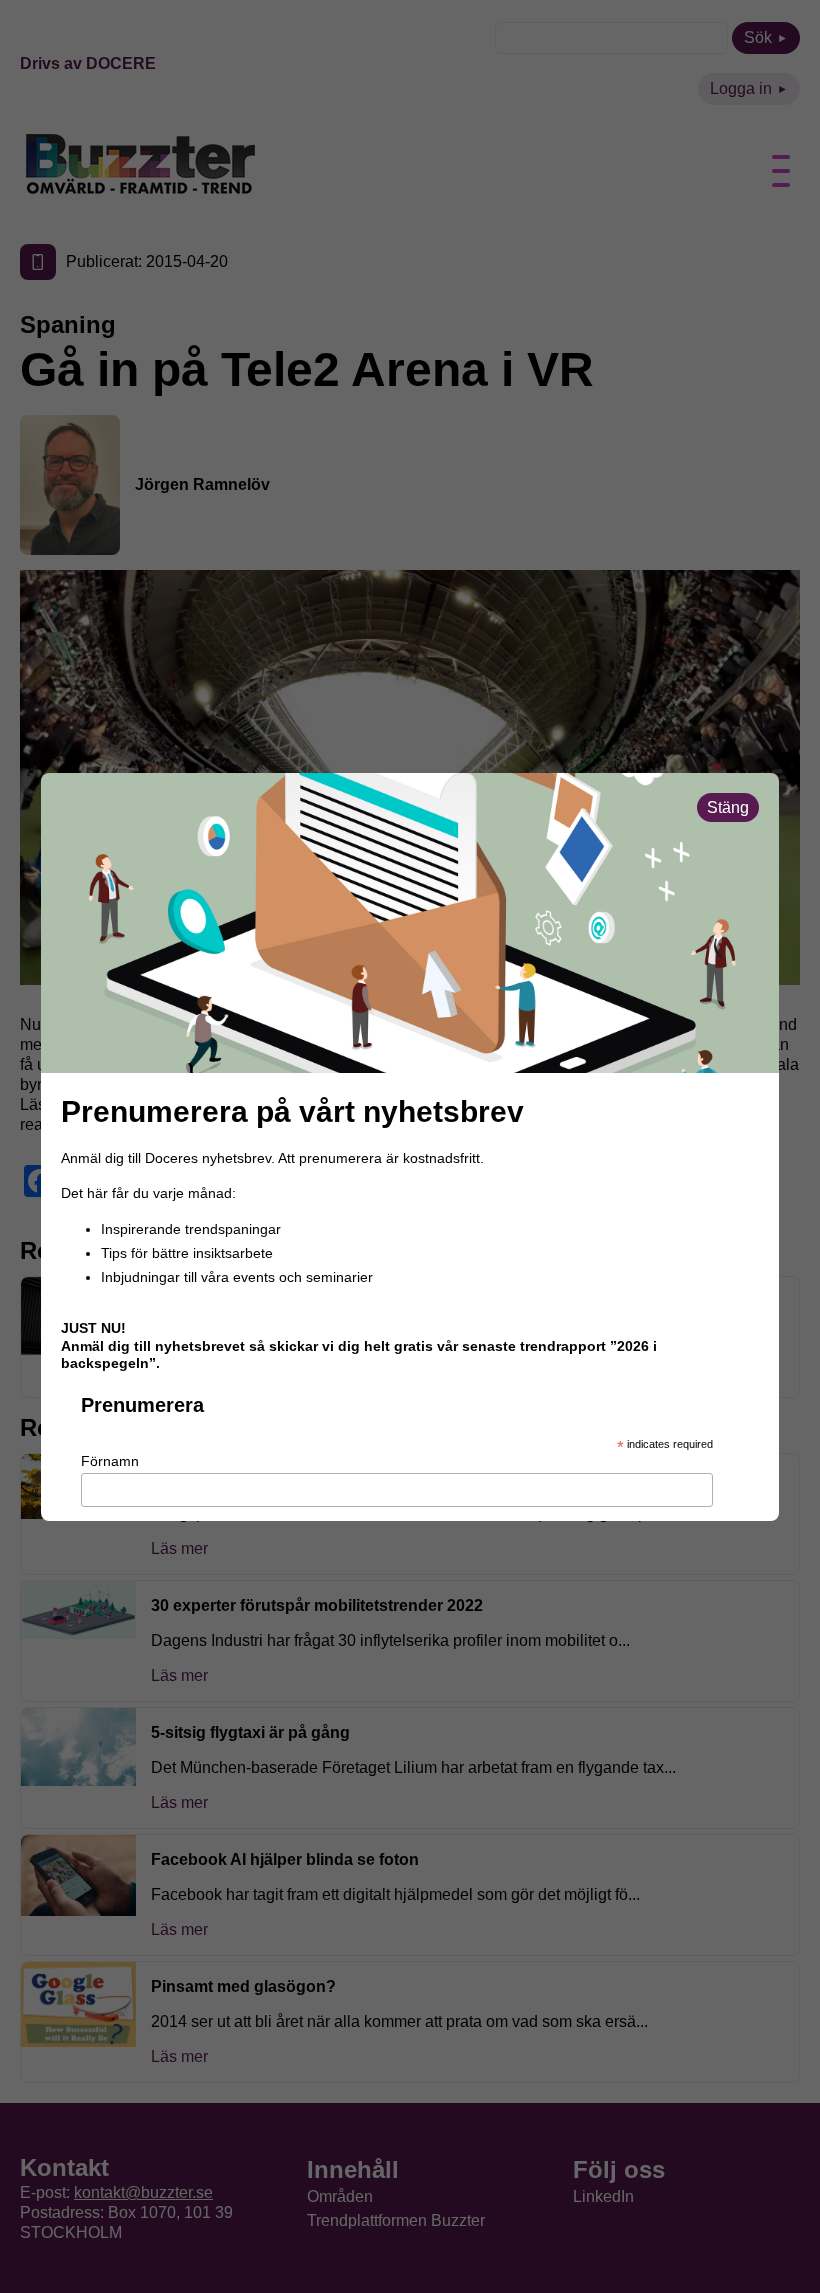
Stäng (728, 807)
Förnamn (110, 1461)
